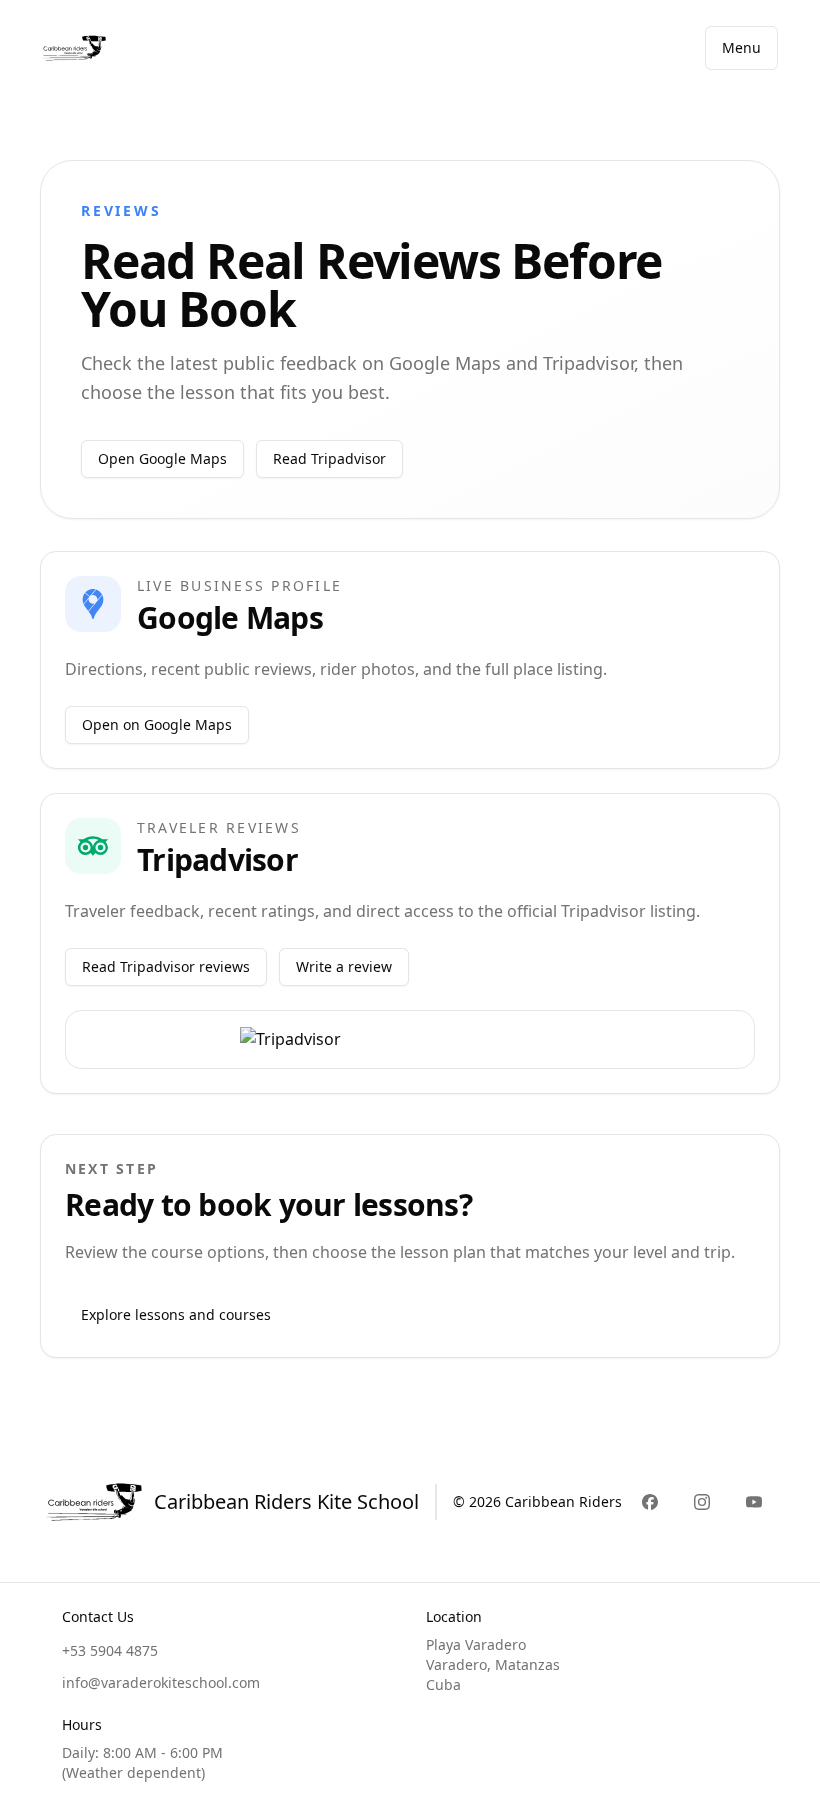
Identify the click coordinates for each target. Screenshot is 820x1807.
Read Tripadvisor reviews (166, 966)
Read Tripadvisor (329, 458)
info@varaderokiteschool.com (161, 1682)
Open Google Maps (162, 458)
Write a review (344, 966)
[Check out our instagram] (702, 1502)
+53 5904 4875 (110, 1650)
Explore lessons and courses (176, 1314)
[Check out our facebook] (650, 1502)
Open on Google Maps (157, 724)
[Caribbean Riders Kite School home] (74, 48)
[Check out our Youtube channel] (754, 1502)
